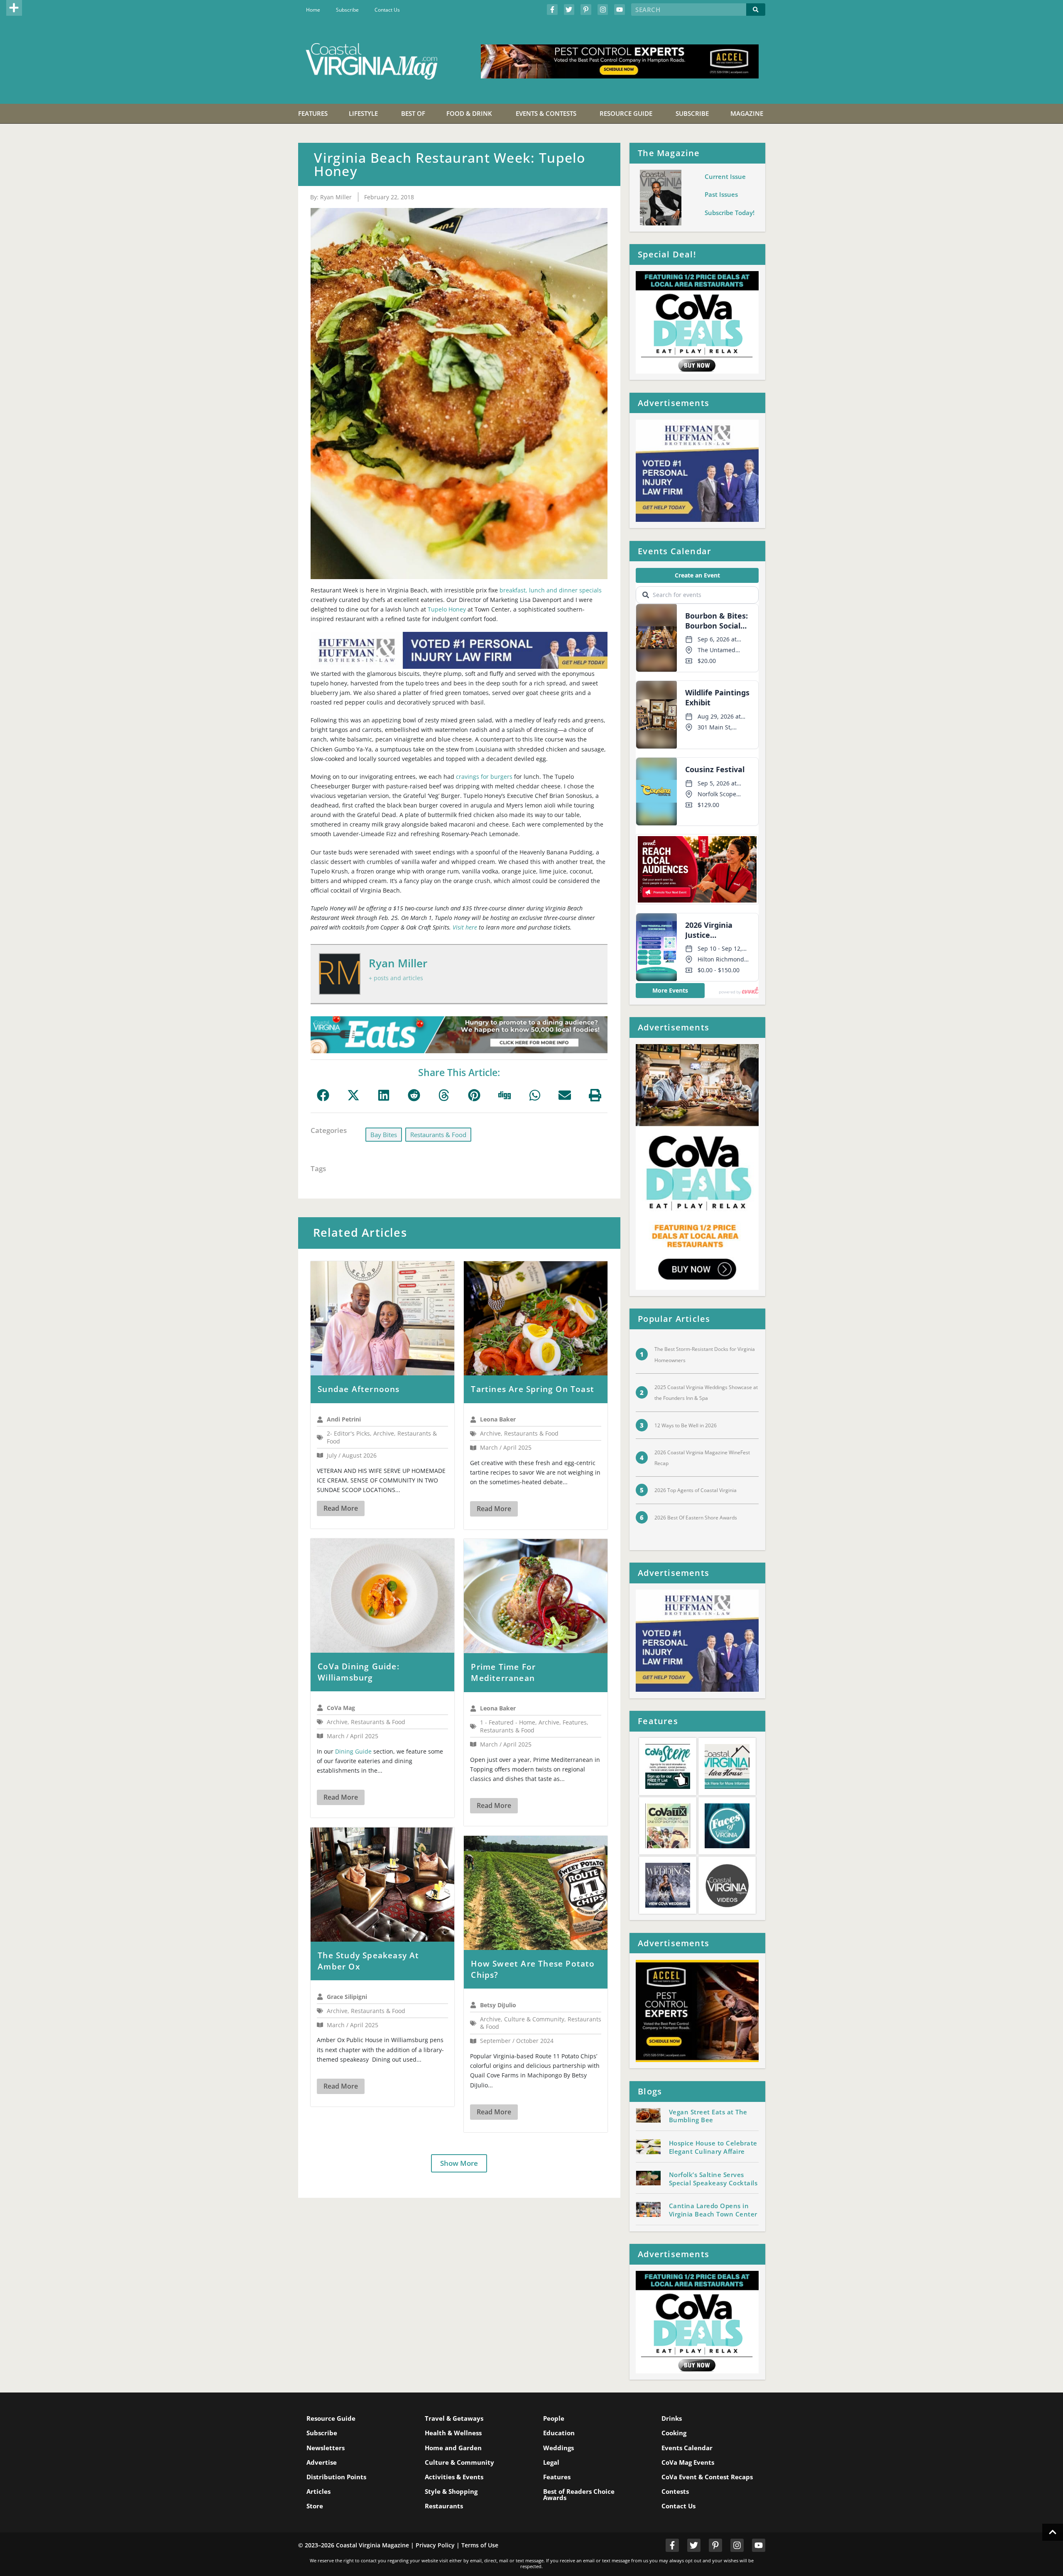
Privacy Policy (435, 2545)
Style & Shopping (451, 2491)
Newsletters (326, 2448)
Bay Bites (384, 1135)
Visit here (465, 927)
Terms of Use (480, 2545)
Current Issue (725, 176)
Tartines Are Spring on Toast (533, 1389)
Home (313, 10)
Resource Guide (331, 2418)
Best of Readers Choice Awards (579, 2494)
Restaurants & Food (438, 1135)
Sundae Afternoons (359, 1389)
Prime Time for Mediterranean (503, 1672)
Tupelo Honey (447, 609)
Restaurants (444, 2506)
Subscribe (347, 10)
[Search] (756, 10)
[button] (14, 8)
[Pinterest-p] (586, 10)
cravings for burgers (484, 777)
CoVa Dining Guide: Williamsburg (359, 1672)
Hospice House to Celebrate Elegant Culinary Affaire (713, 2147)
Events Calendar (687, 2448)
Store (315, 2506)
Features (557, 2477)
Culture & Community (459, 2462)
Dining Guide (353, 1751)
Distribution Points (336, 2477)
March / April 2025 (506, 1447)
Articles (318, 2491)
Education (559, 2433)
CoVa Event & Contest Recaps (707, 2477)
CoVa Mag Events (688, 2462)
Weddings (558, 2448)
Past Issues (721, 194)
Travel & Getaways (454, 2418)
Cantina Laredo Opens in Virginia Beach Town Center (713, 2210)
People (554, 2418)
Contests (675, 2491)
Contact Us (387, 10)
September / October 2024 (517, 2041)
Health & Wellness (453, 2433)
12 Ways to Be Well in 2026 (686, 1425)
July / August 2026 (352, 1455)
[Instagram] (603, 10)
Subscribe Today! (730, 213)
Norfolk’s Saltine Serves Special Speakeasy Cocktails (713, 2179)
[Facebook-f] (552, 10)
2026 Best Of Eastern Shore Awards (696, 1518)
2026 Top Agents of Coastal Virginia (696, 1490)
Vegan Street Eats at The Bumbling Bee (708, 2116)
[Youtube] (620, 10)
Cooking (674, 2433)
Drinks (672, 2418)
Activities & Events (454, 2477)
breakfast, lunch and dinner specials (551, 590)
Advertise (322, 2462)
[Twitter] (569, 10)
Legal (551, 2462)
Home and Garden (453, 2448)
